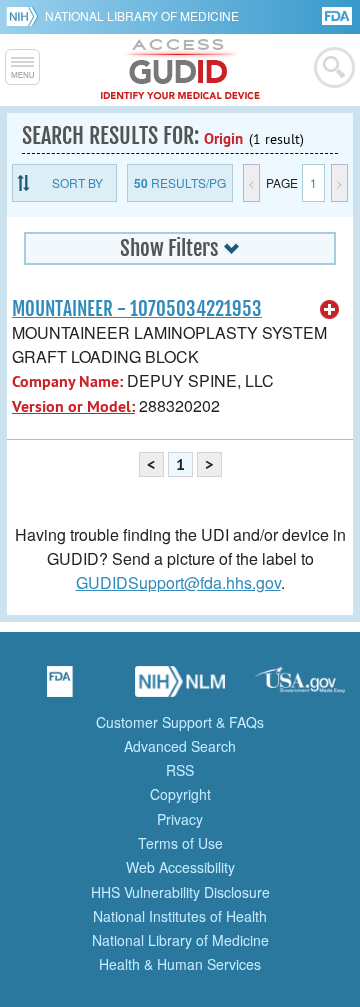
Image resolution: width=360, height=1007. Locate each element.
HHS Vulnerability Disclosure (180, 892)
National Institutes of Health (180, 916)
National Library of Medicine (142, 15)
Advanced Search (180, 746)
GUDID (180, 70)
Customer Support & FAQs (180, 722)
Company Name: (67, 381)
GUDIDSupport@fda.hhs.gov (178, 582)
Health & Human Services (180, 964)
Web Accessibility (180, 867)
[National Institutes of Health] (25, 16)
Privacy (180, 819)
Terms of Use (180, 843)
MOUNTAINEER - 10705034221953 (137, 309)
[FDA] (338, 14)
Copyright (180, 794)
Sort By (77, 182)
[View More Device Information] (330, 310)
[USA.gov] (300, 688)
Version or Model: (73, 406)
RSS (180, 770)
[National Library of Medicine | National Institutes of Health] (180, 688)
